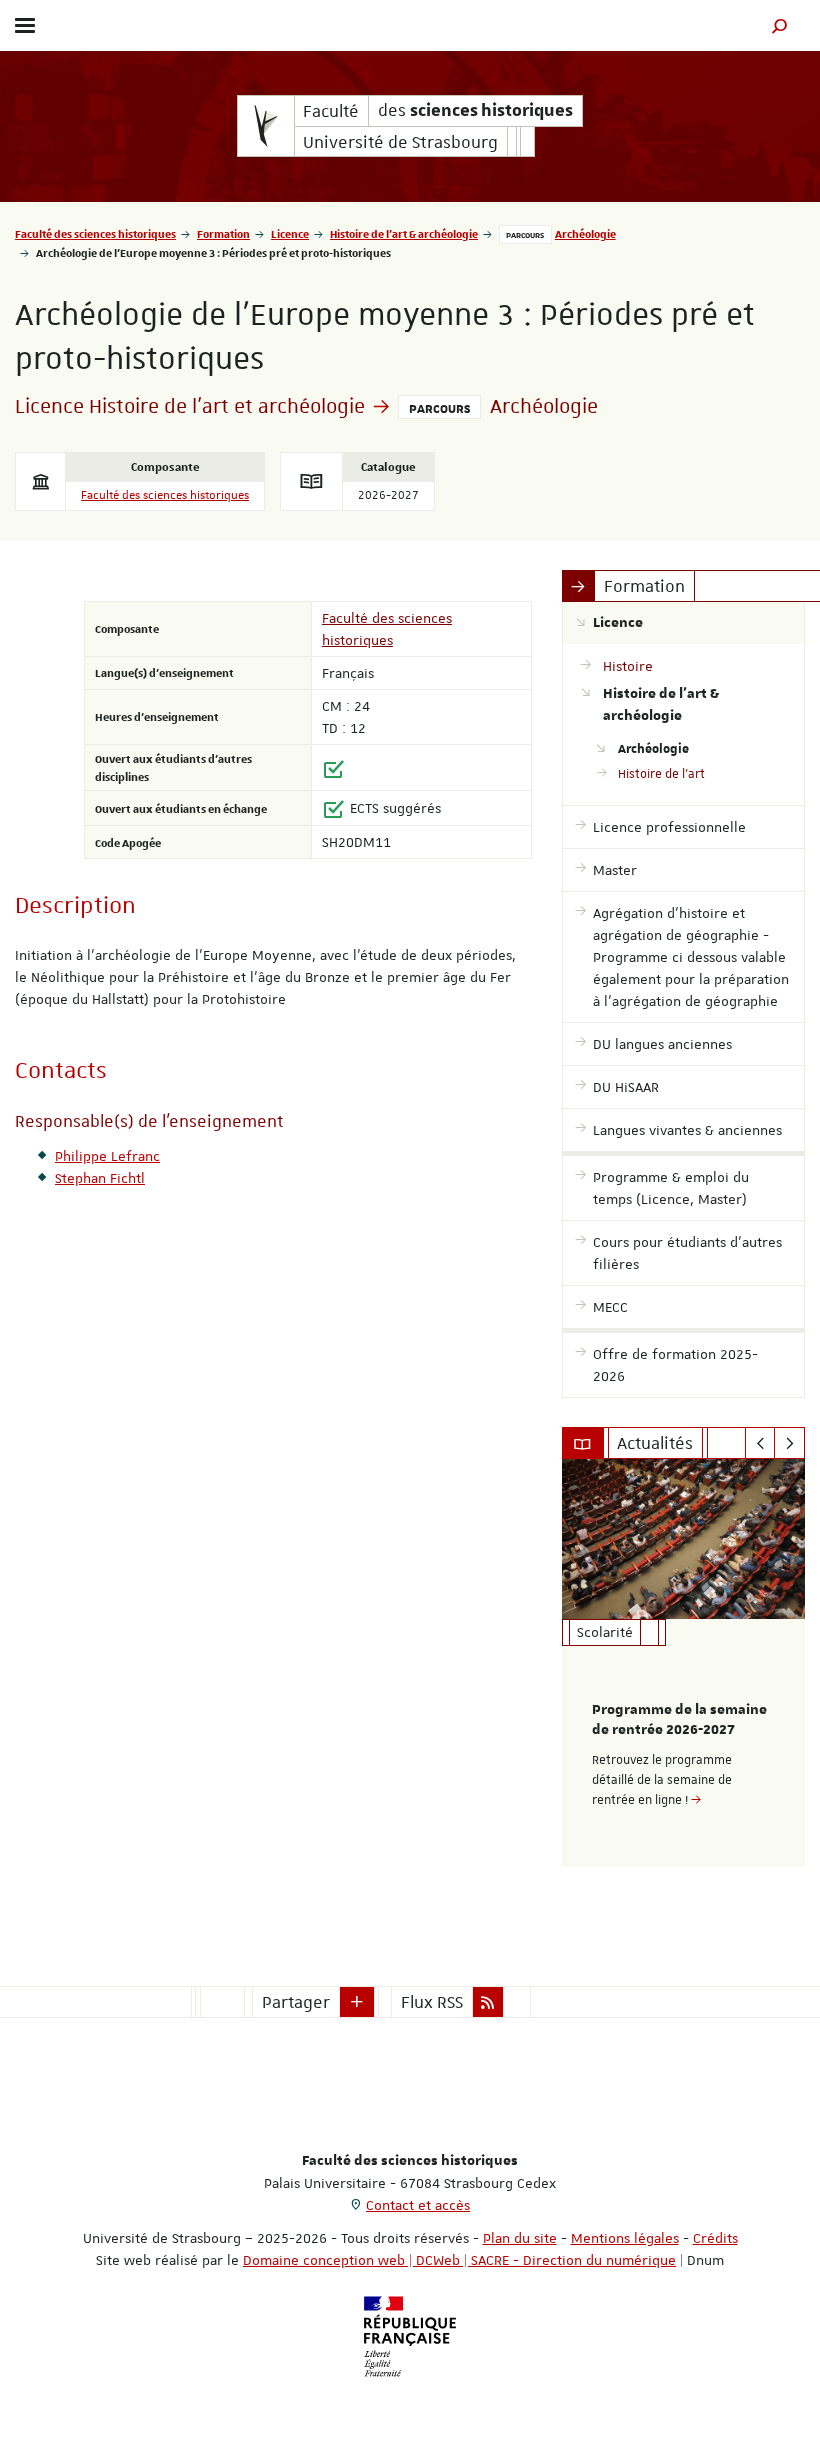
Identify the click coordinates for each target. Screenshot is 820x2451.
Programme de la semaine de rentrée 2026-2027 (679, 1720)
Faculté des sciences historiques (95, 233)
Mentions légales (625, 2238)
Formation (223, 233)
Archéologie (585, 233)
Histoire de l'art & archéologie (404, 233)
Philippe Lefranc (107, 1156)
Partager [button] (296, 2002)
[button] (780, 25)
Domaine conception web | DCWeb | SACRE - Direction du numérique (459, 2260)
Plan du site (520, 2238)
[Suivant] (789, 1443)
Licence (290, 233)
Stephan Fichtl (100, 1178)
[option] (683, 1663)
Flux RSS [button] (432, 2002)
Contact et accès (418, 2205)
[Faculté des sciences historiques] (266, 126)
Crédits (715, 2238)
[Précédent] (760, 1443)
